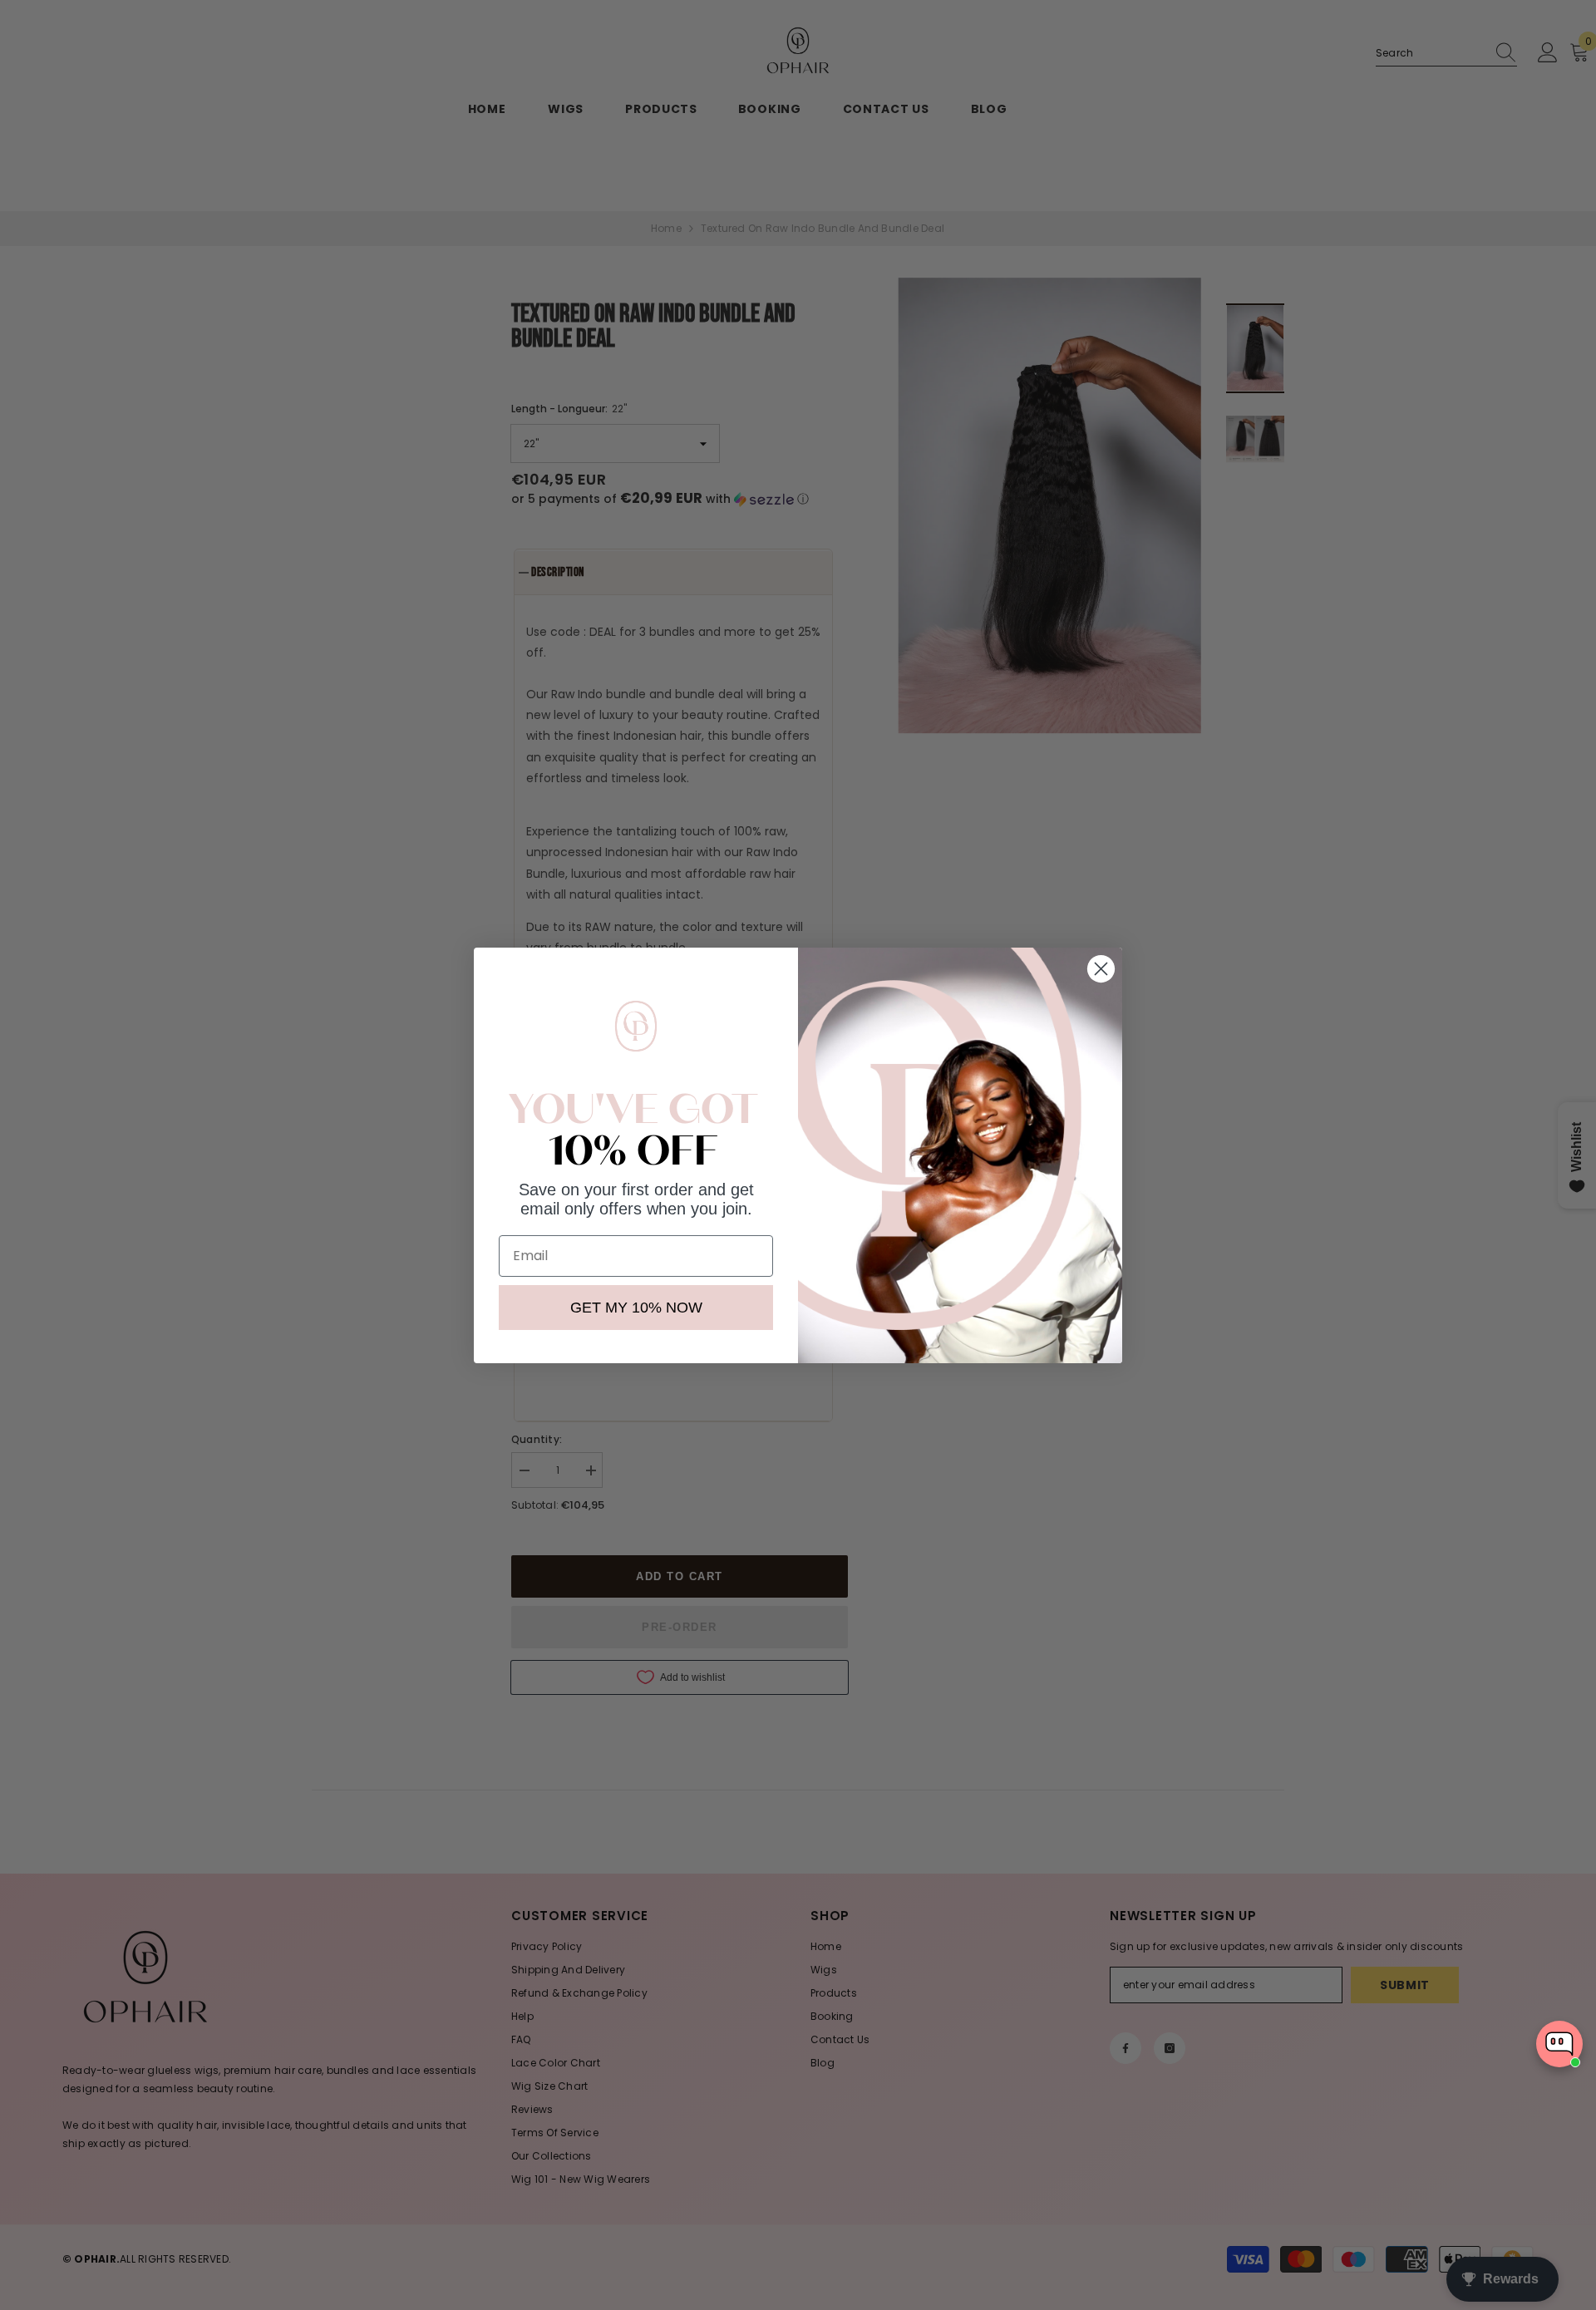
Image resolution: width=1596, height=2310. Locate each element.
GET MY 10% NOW (636, 1308)
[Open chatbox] (1559, 2044)
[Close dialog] (1101, 969)
